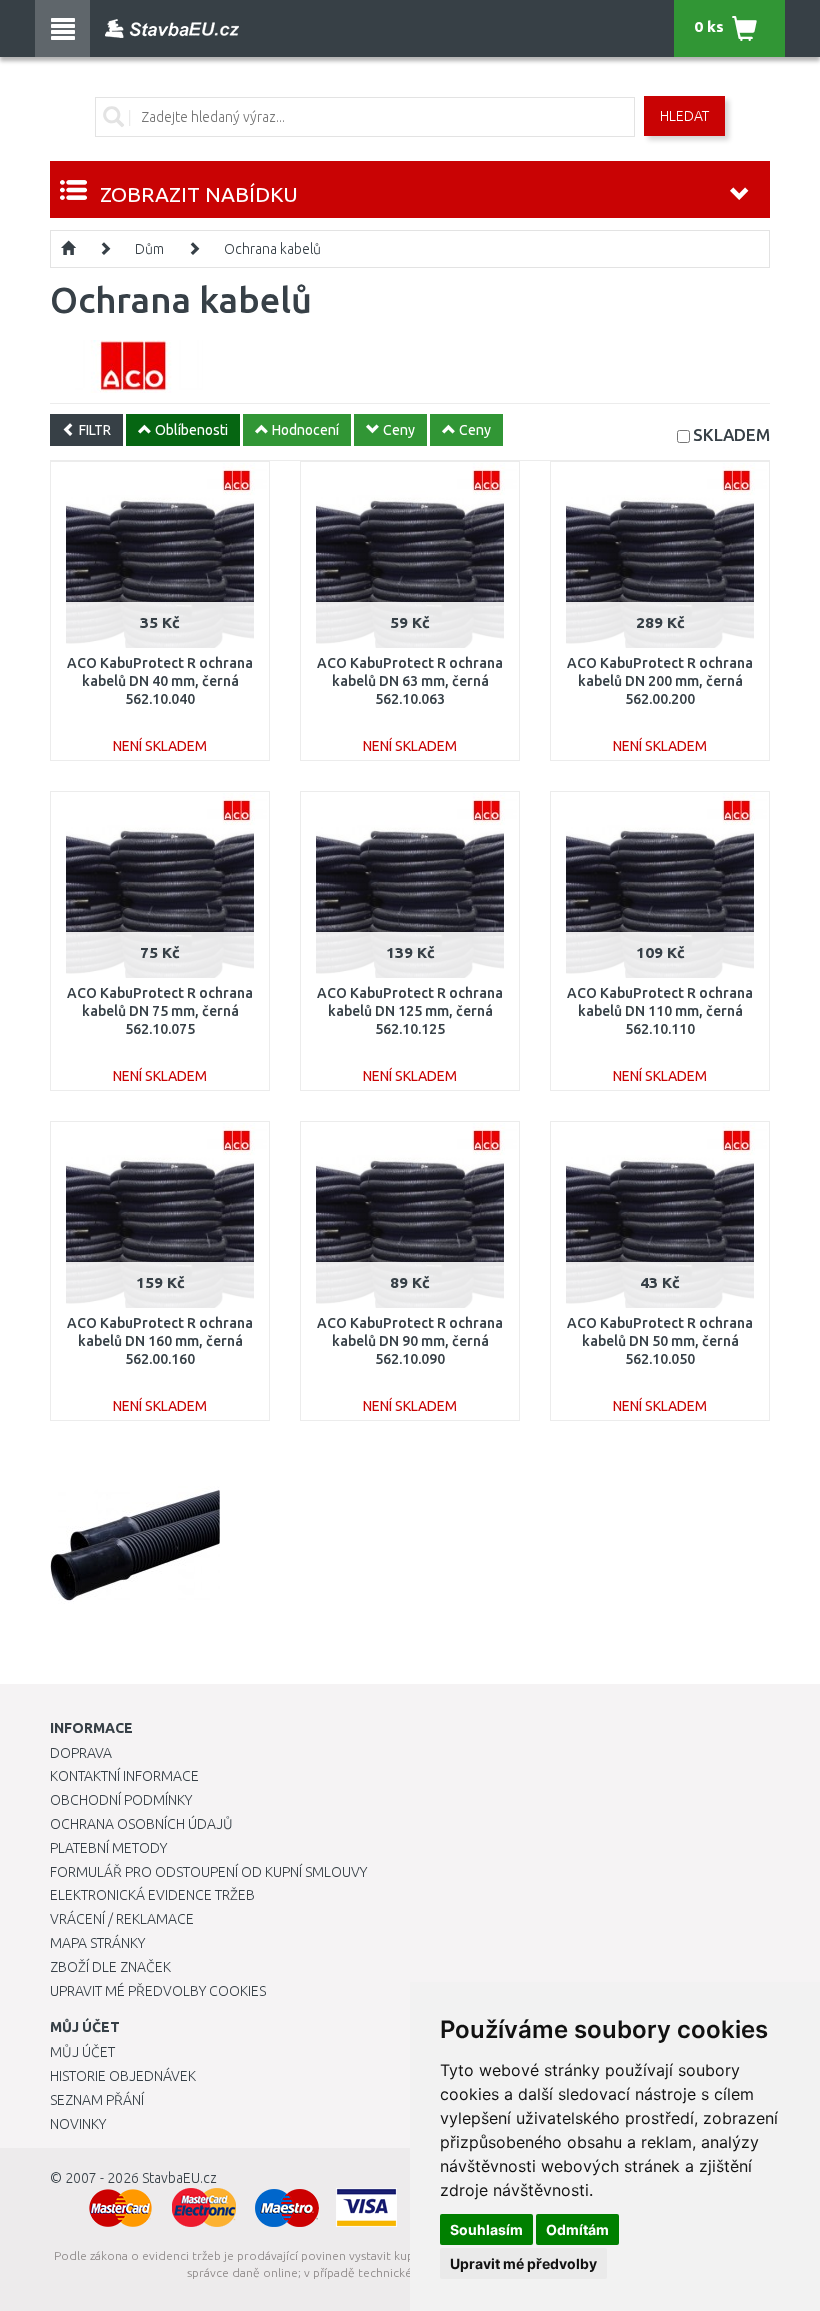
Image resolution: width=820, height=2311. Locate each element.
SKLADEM (731, 434)
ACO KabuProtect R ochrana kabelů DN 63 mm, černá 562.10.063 (410, 681)
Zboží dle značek (110, 1967)
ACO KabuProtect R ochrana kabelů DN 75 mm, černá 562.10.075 (160, 1011)
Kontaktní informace (124, 1776)
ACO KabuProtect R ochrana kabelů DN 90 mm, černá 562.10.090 (410, 1341)
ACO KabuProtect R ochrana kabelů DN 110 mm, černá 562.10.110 (660, 1011)
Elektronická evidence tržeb (152, 1895)
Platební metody (108, 1848)
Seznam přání (97, 2100)
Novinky (78, 2124)
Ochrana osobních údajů (141, 1824)
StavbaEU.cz (179, 2178)
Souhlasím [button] (486, 2229)
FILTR (93, 430)
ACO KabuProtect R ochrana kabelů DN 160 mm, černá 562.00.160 (160, 1341)
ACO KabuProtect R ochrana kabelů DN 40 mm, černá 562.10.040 (160, 681)
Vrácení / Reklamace (122, 1919)
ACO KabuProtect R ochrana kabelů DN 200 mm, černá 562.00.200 (660, 681)
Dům (149, 249)
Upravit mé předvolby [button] (523, 2263)
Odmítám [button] (577, 2229)
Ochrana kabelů (272, 249)
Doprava (81, 1753)
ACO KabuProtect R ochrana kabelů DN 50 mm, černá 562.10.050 (660, 1341)
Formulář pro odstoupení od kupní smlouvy (208, 1872)
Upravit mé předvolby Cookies (158, 1991)
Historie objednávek (123, 2076)
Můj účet (82, 2052)
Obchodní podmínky (121, 1800)
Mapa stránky (97, 1943)
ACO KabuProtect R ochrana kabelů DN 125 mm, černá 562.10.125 (410, 1011)
